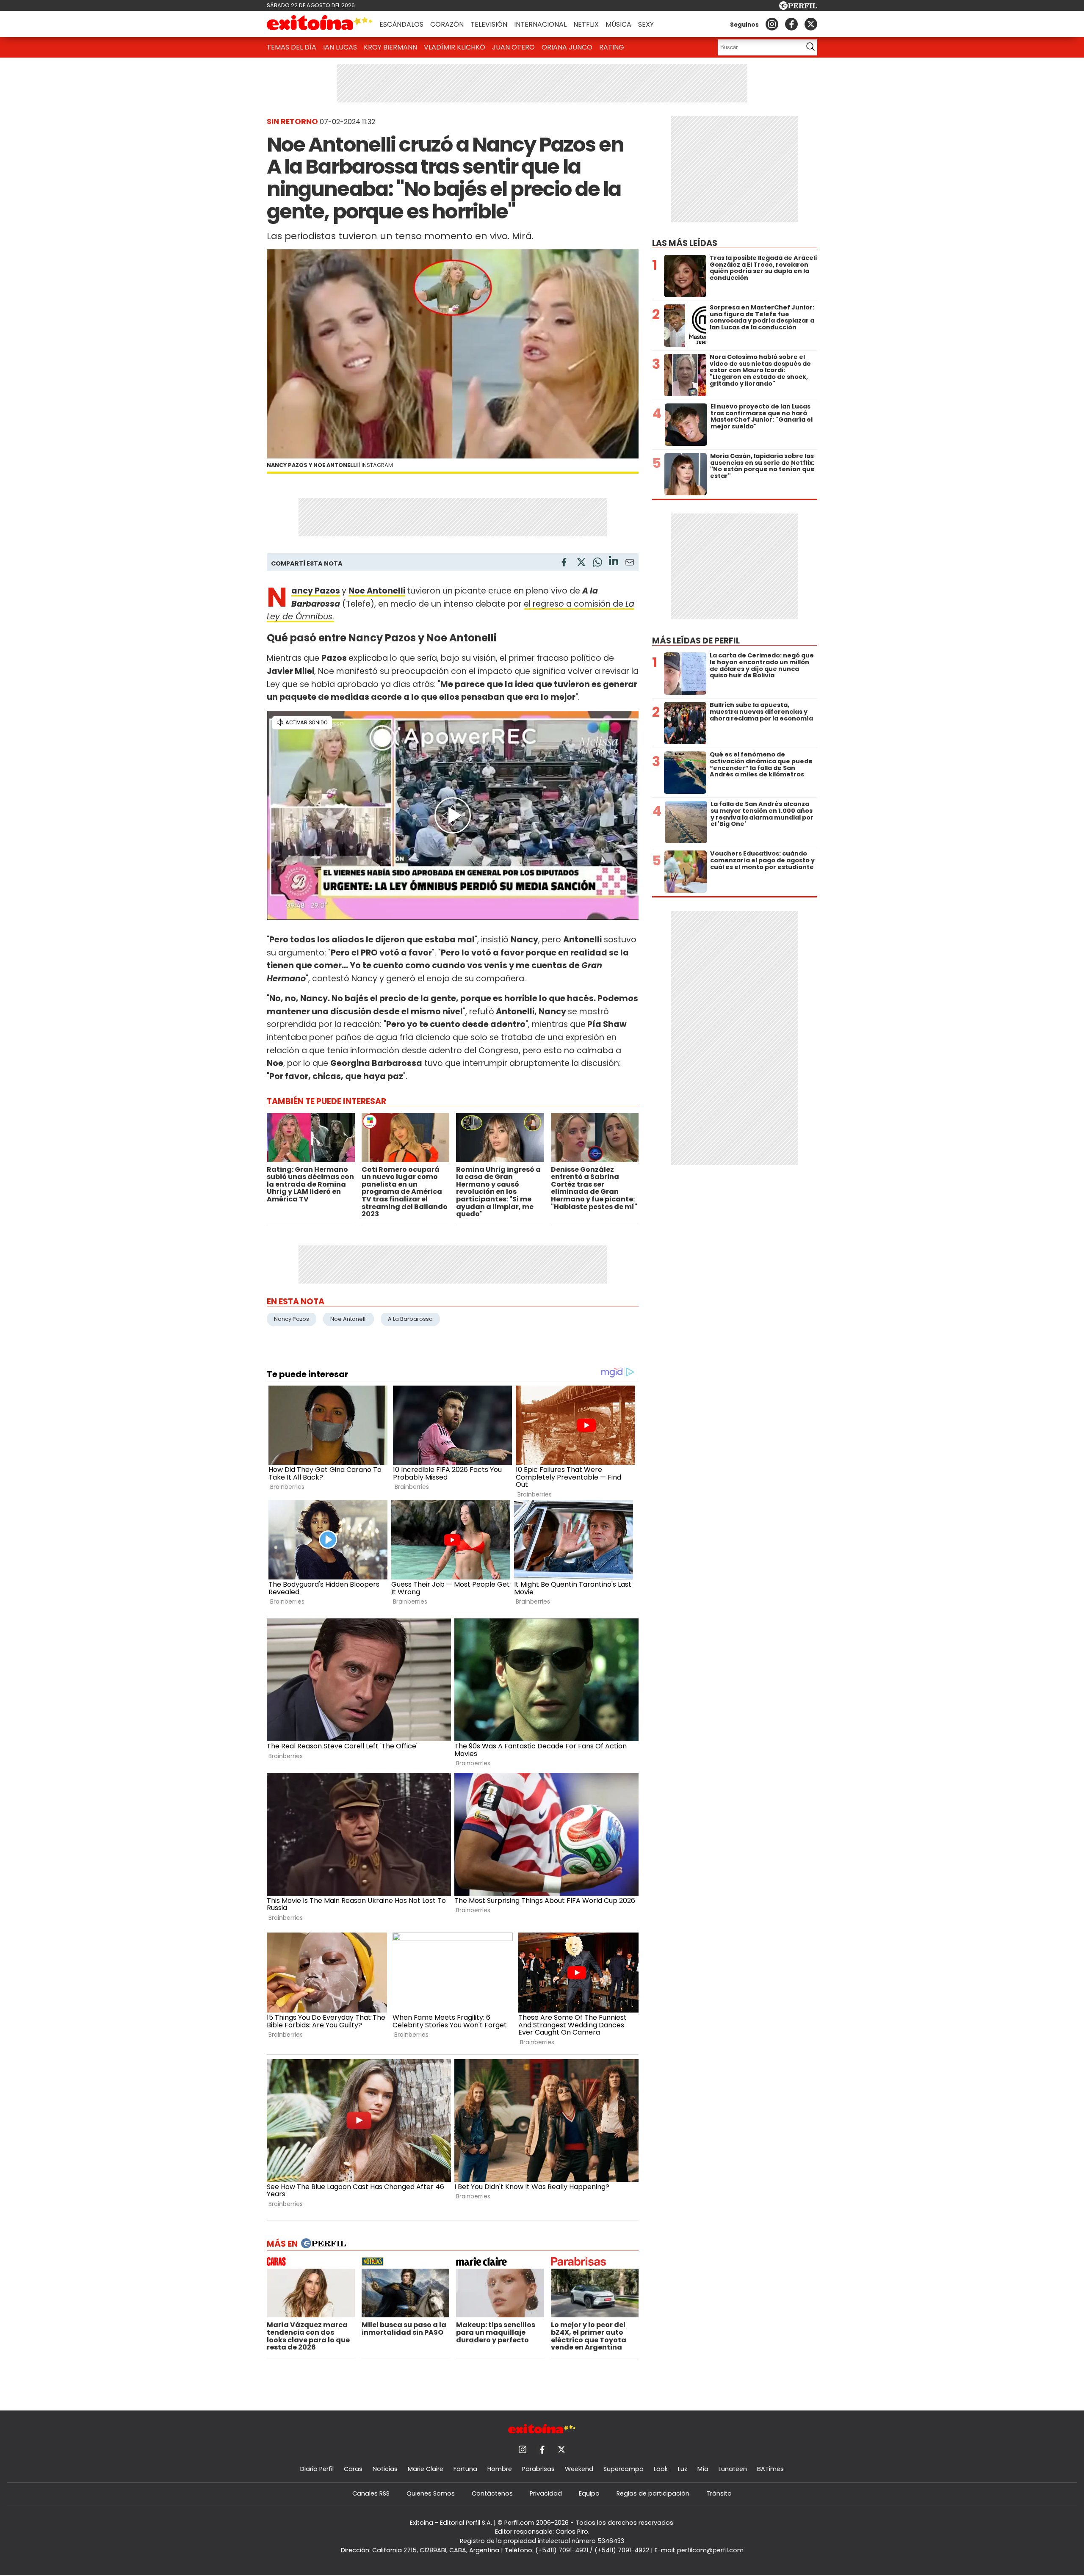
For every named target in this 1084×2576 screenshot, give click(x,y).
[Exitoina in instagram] (772, 24)
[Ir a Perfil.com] (798, 7)
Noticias (385, 2469)
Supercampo (624, 2469)
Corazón (447, 24)
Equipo (589, 2493)
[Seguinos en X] (811, 24)
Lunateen (733, 2469)
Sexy (646, 24)
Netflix (586, 24)
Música (618, 24)
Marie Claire (426, 2469)
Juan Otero (513, 47)
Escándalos (401, 24)
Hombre (500, 2469)
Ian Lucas (340, 47)
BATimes (770, 2469)
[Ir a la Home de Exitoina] (320, 24)
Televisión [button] (489, 24)
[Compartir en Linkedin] (614, 562)
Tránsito (719, 2493)
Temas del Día (292, 47)
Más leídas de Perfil (696, 641)
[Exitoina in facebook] (791, 24)
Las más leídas (685, 243)
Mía (703, 2469)
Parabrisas (538, 2469)
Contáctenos (492, 2493)
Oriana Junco (567, 47)
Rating (612, 47)
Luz (683, 2469)
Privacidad (546, 2493)
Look (661, 2469)
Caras (353, 2469)
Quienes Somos (431, 2493)
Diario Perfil (317, 2469)
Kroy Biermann (390, 47)
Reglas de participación (653, 2493)
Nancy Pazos (316, 591)
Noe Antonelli (377, 591)
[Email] (630, 564)
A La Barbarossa (410, 1319)
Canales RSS (371, 2493)
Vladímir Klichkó (455, 47)
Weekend (579, 2469)
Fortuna (465, 2469)
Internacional (540, 24)
